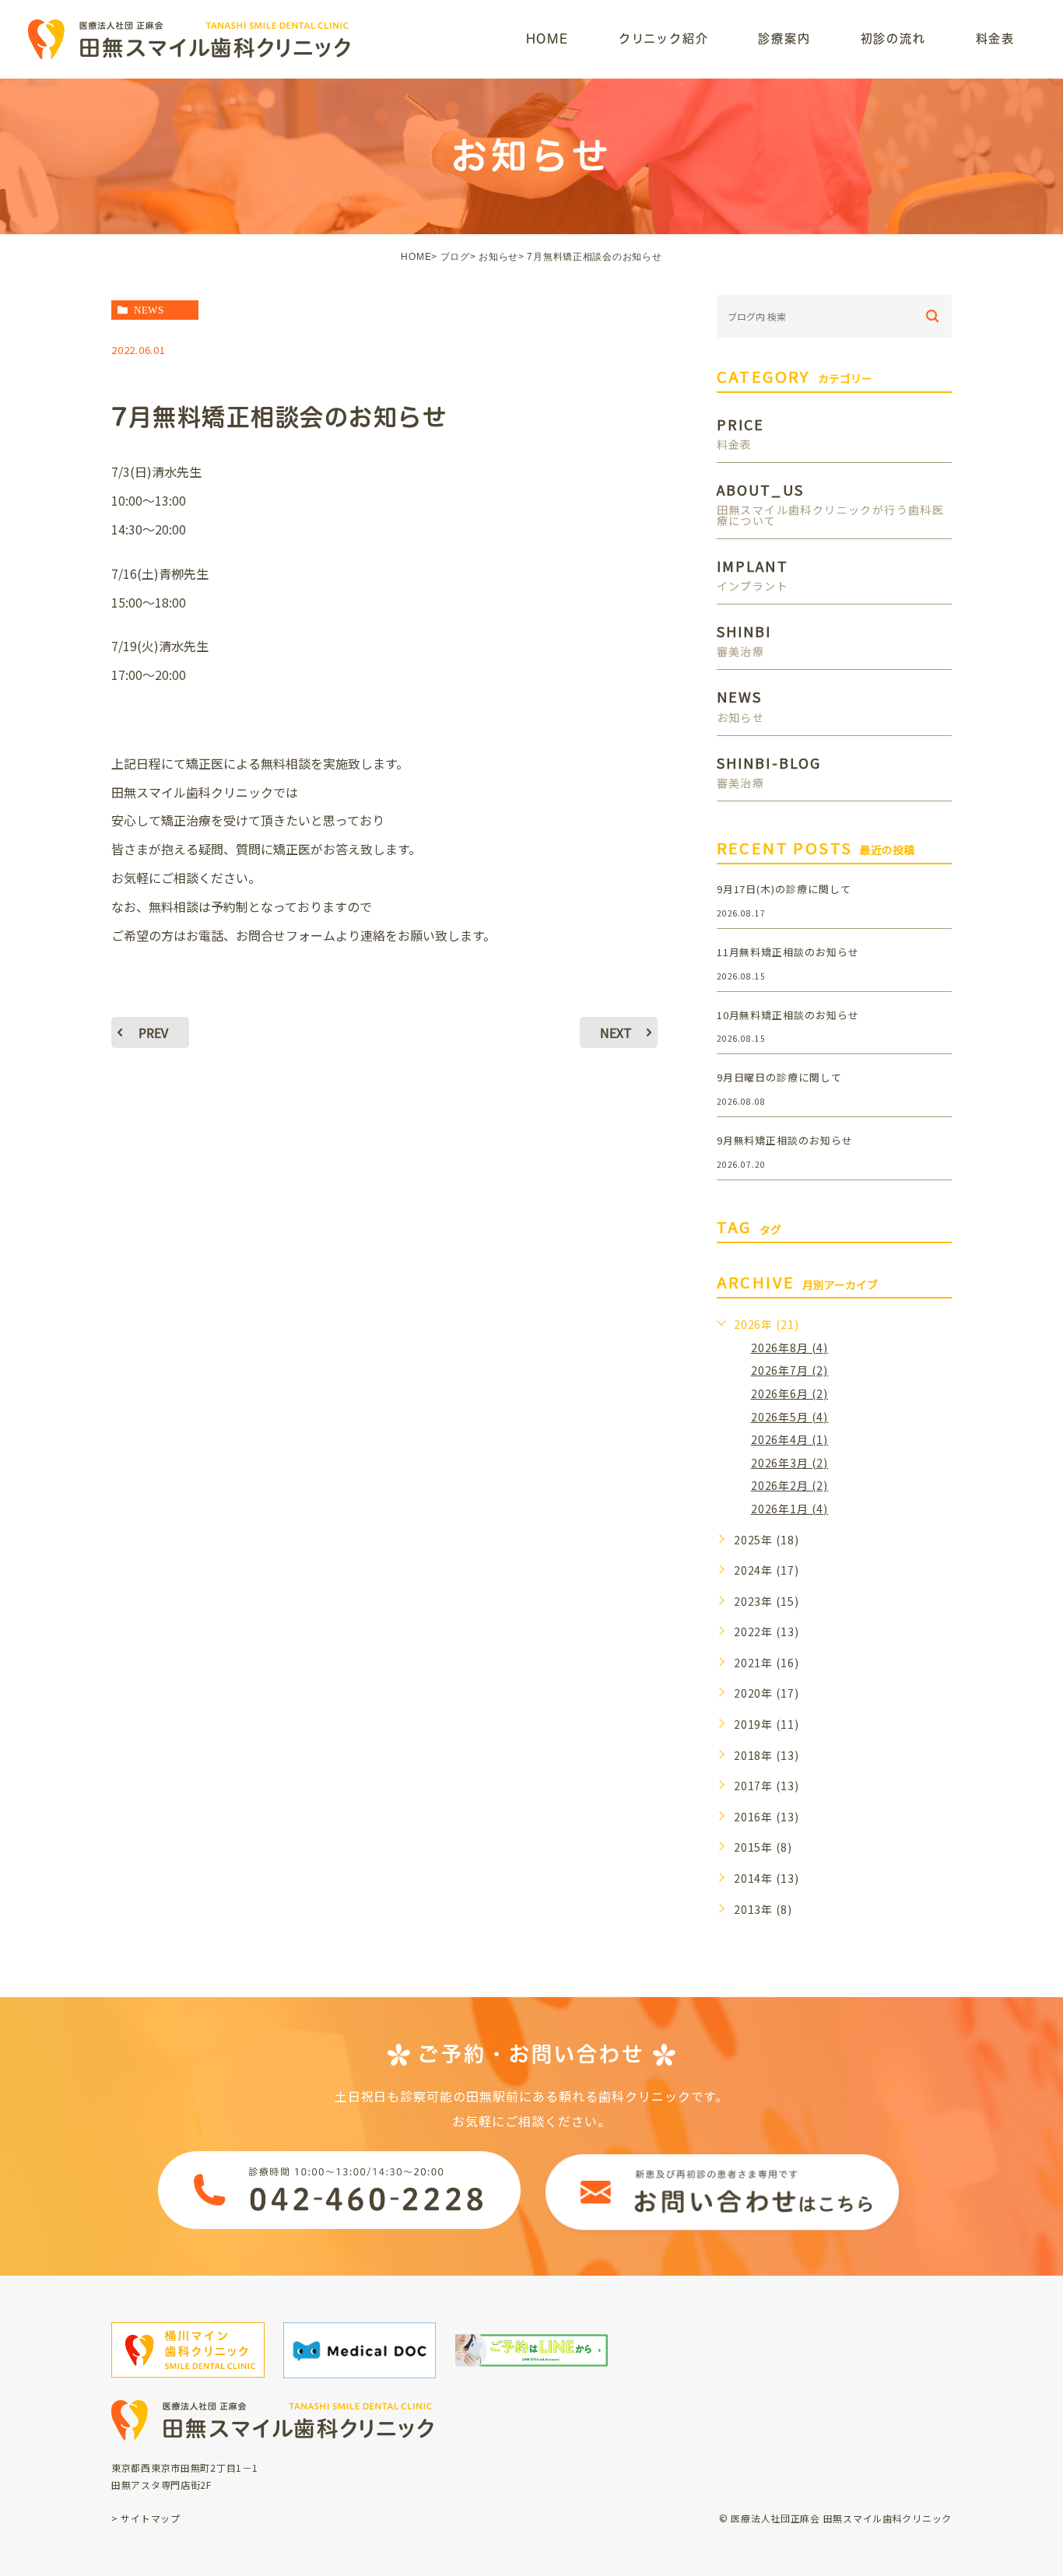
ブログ (455, 257)
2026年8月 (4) (790, 1348)
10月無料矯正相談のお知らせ (788, 1015)
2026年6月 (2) (790, 1393)
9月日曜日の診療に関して (780, 1077)
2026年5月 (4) (790, 1417)
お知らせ (498, 257)
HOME (416, 257)
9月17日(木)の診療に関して (784, 889)
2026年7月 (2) (790, 1370)
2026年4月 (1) (790, 1439)
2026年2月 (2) (790, 1485)
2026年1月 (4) (790, 1509)
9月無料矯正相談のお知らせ (785, 1140)
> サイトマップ (146, 2518)
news (149, 310)
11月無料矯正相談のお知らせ (788, 952)
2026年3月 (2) (790, 1463)
